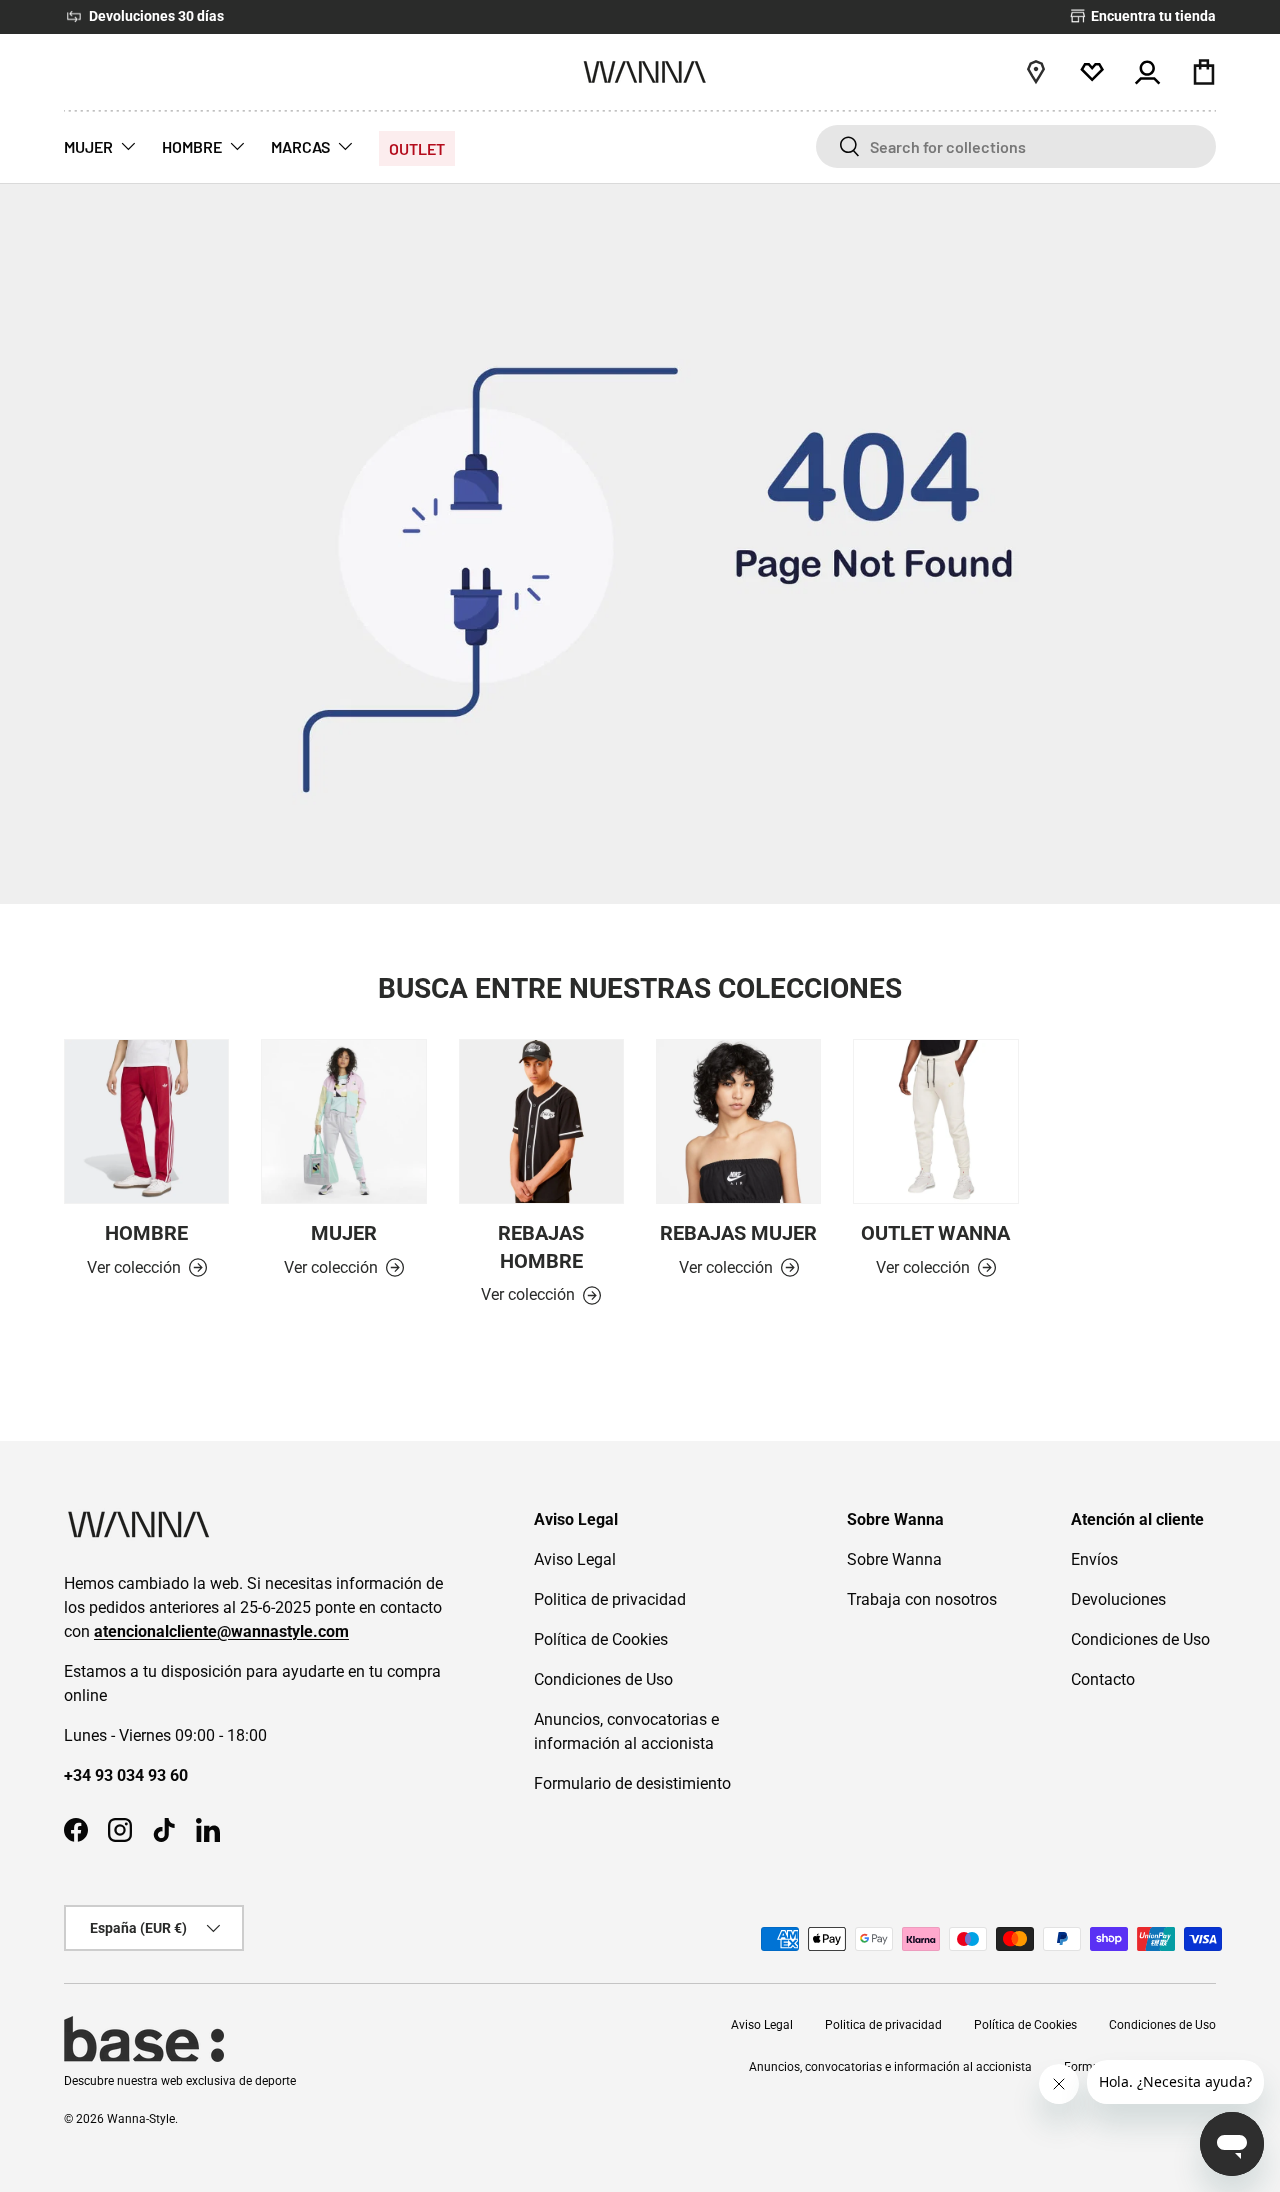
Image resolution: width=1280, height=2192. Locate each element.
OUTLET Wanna (935, 1233)
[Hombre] (146, 1121)
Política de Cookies (601, 1639)
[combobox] (1016, 146)
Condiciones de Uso (603, 1679)
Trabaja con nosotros (922, 1599)
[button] (1204, 72)
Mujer (344, 1233)
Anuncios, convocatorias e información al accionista (890, 2067)
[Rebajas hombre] (541, 1121)
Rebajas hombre (541, 1247)
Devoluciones (1118, 1599)
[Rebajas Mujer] (738, 1121)
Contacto (1103, 1679)
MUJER (88, 146)
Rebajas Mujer (738, 1233)
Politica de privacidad (610, 1599)
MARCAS (300, 146)
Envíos (1094, 1559)
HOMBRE (192, 146)
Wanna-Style (141, 2119)
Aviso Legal (575, 1559)
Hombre (146, 1233)
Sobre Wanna (894, 1559)
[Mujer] (343, 1121)
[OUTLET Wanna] (935, 1121)
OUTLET (417, 148)
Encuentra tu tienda (1152, 16)
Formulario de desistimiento (632, 1783)
